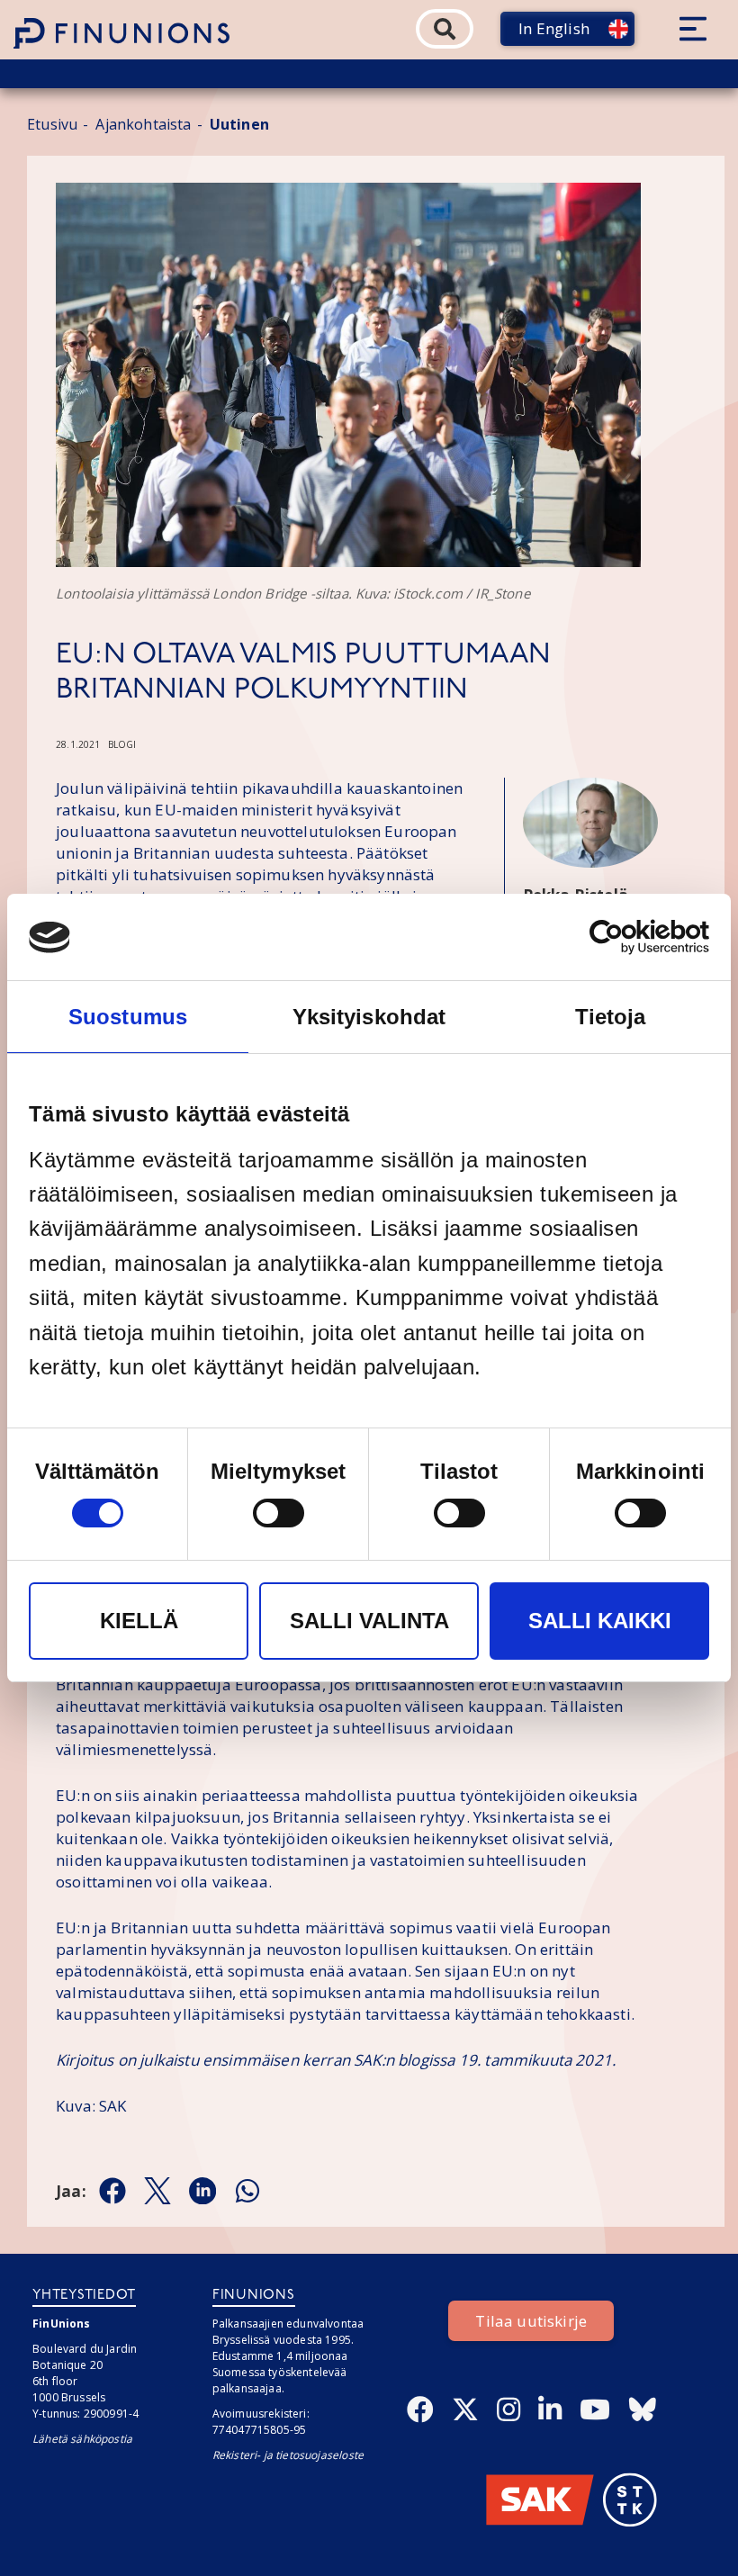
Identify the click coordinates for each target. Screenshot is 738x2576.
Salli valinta (369, 1621)
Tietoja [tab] (611, 1017)
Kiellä (139, 1621)
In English (554, 28)
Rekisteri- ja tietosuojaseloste (288, 2455)
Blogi (122, 744)
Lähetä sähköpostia (82, 2439)
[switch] (279, 1513)
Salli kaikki (600, 1621)
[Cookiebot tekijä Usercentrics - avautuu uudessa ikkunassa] (630, 937)
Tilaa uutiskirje (531, 2321)
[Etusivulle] (121, 33)
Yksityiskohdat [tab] (369, 1017)
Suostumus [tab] (128, 1017)
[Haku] (445, 29)
